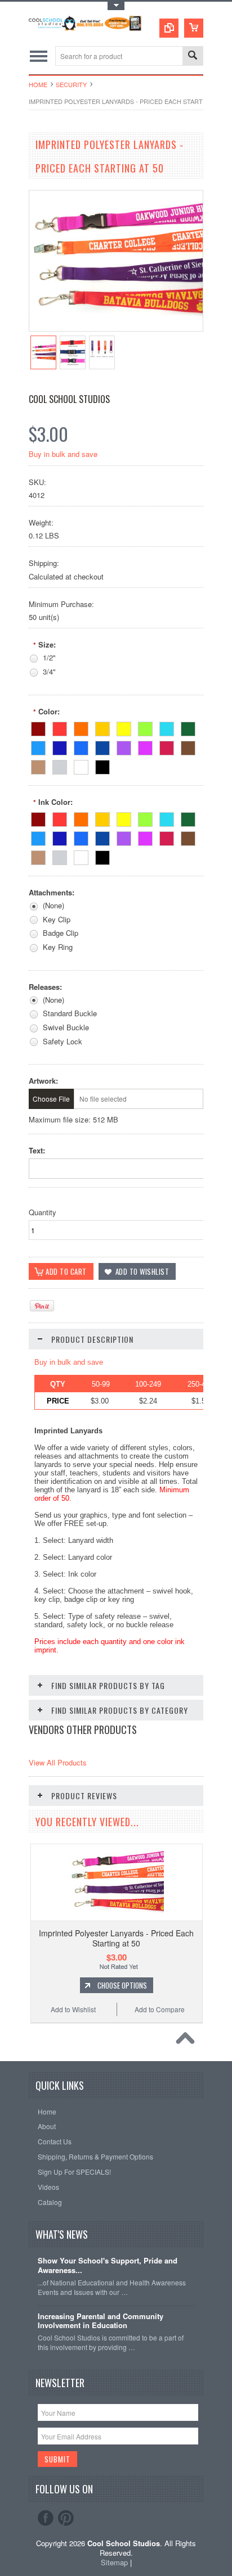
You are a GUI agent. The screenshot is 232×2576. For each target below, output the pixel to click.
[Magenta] (145, 746)
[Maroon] (167, 746)
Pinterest (66, 2518)
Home (38, 84)
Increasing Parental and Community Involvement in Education (101, 2321)
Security (71, 84)
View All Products (58, 1762)
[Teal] (167, 727)
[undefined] (116, 328)
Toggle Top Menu (116, 6)
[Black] (102, 765)
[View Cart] (194, 28)
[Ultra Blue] (81, 746)
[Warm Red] (60, 727)
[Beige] (38, 765)
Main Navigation (39, 56)
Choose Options (122, 1985)
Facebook (46, 2518)
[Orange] (81, 727)
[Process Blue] (38, 746)
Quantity (43, 1212)
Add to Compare (160, 2009)
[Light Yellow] (124, 727)
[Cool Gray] (60, 765)
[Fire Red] (38, 727)
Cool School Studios (69, 399)
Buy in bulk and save (63, 454)
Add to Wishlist (73, 2009)
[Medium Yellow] (102, 727)
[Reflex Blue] (60, 746)
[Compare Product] (169, 28)
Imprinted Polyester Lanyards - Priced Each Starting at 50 (116, 1938)
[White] (81, 765)
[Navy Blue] (102, 746)
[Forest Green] (188, 727)
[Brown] (188, 746)
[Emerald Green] (145, 727)
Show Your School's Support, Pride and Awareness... (108, 2266)
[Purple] (124, 746)
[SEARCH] (193, 56)
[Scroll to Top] (188, 2041)
